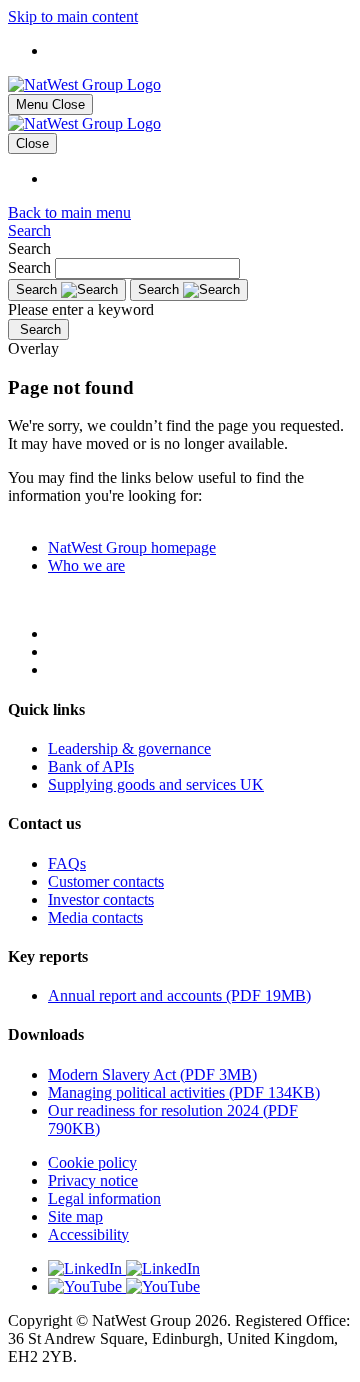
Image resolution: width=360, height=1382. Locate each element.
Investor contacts (101, 899)
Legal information (104, 1198)
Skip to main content (73, 16)
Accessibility (88, 1234)
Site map (75, 1216)
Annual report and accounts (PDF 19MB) (179, 995)
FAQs (67, 863)
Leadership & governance (129, 748)
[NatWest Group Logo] (84, 84)
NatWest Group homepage (132, 547)
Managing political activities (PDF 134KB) (184, 1092)
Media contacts (95, 917)
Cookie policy (92, 1162)
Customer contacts (106, 881)
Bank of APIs (91, 766)
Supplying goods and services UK (156, 784)
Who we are (86, 565)
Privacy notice (93, 1180)
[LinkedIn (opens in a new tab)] (200, 1269)
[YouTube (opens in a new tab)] (200, 1287)
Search (29, 230)
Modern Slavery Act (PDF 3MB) (152, 1074)
